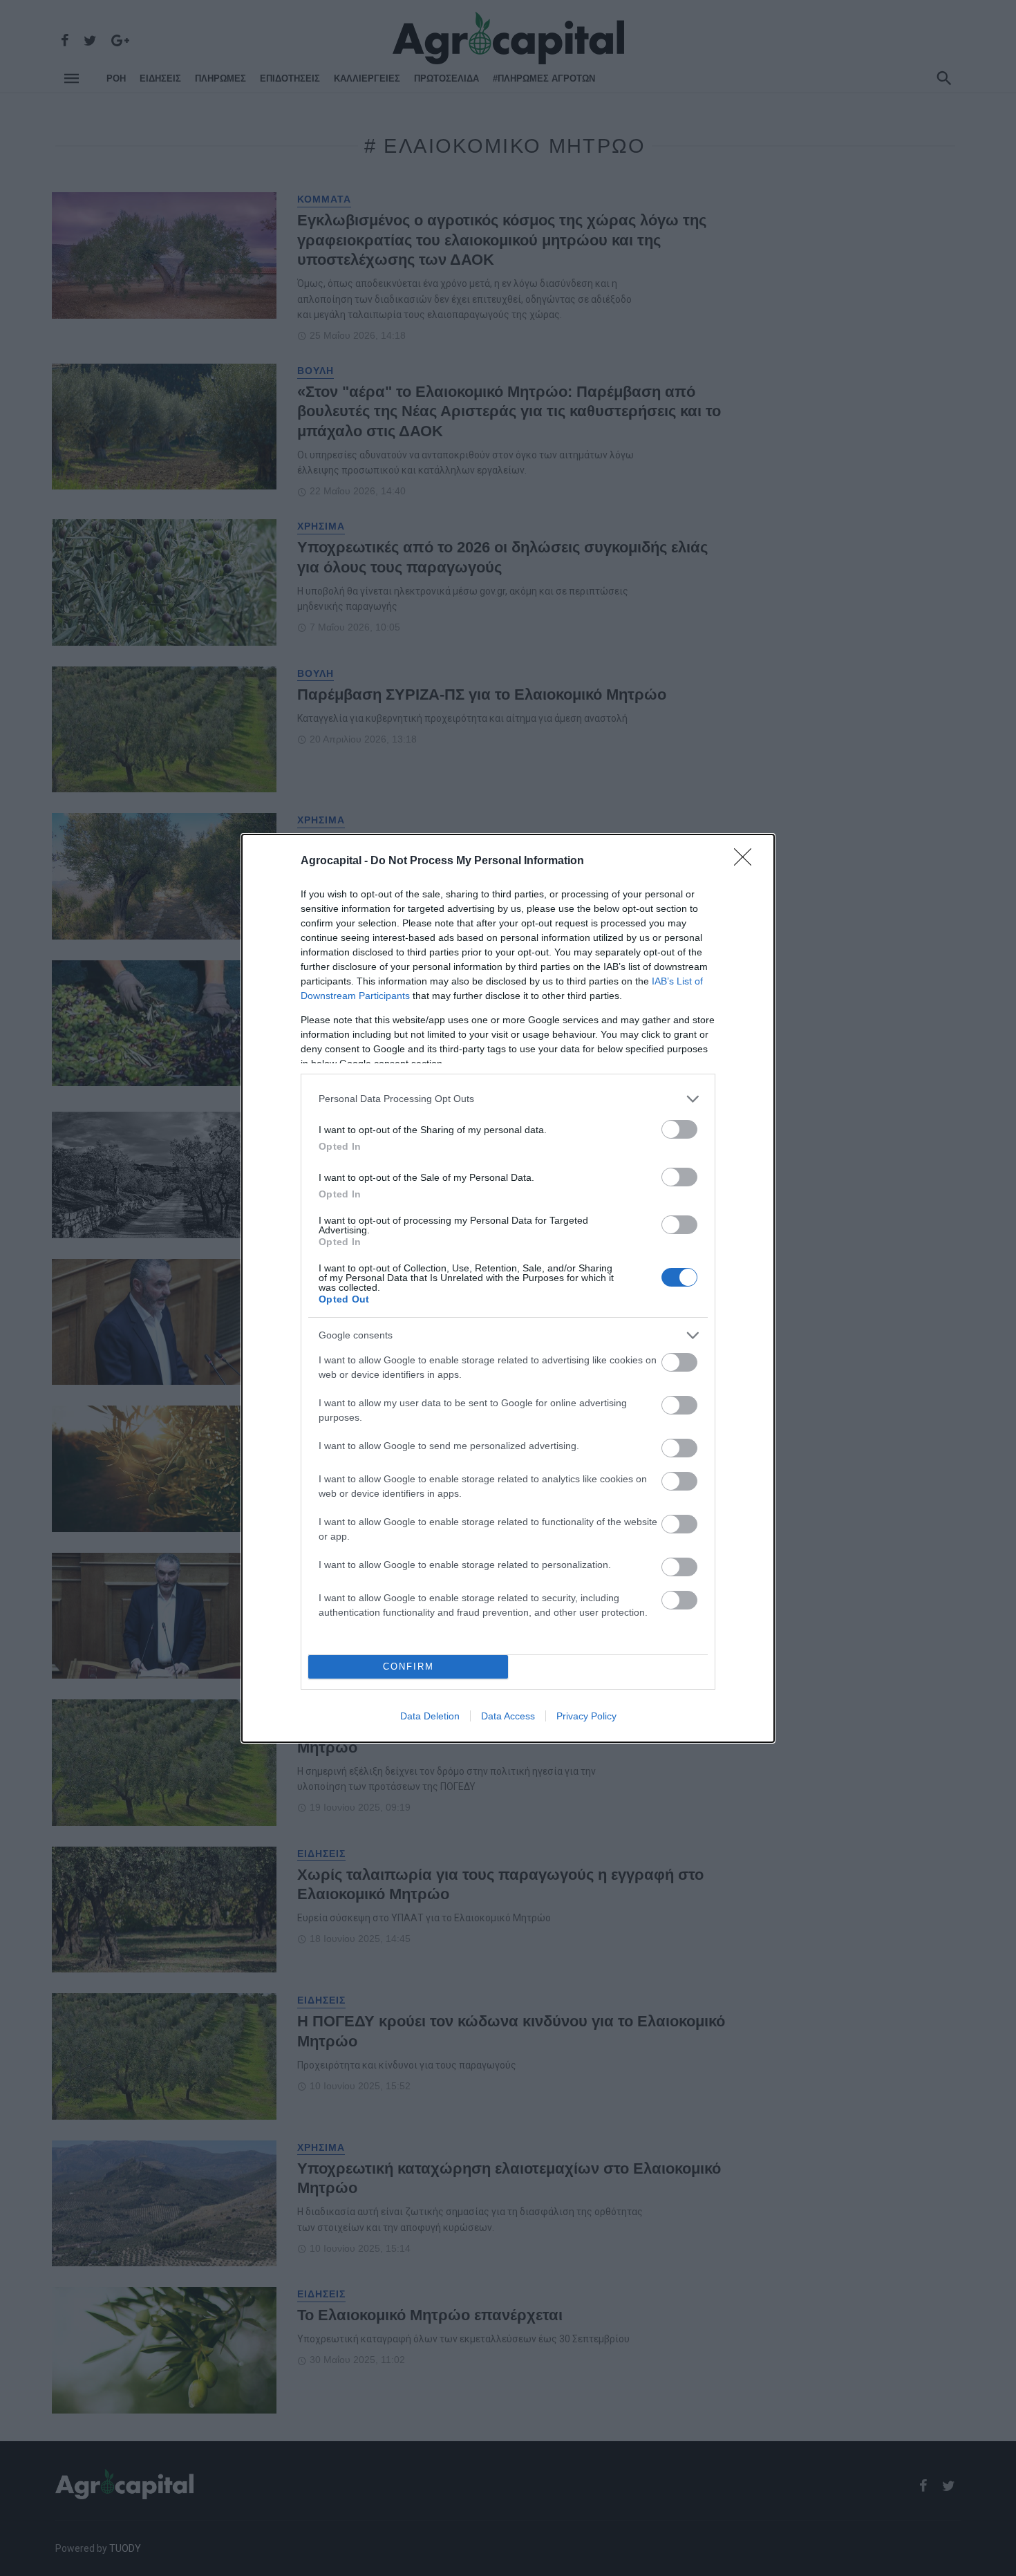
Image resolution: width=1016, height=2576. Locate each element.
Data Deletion (430, 1716)
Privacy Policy (586, 1716)
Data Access (508, 1716)
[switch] (679, 1129)
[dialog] (508, 1288)
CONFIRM (408, 1667)
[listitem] (508, 1099)
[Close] (747, 861)
